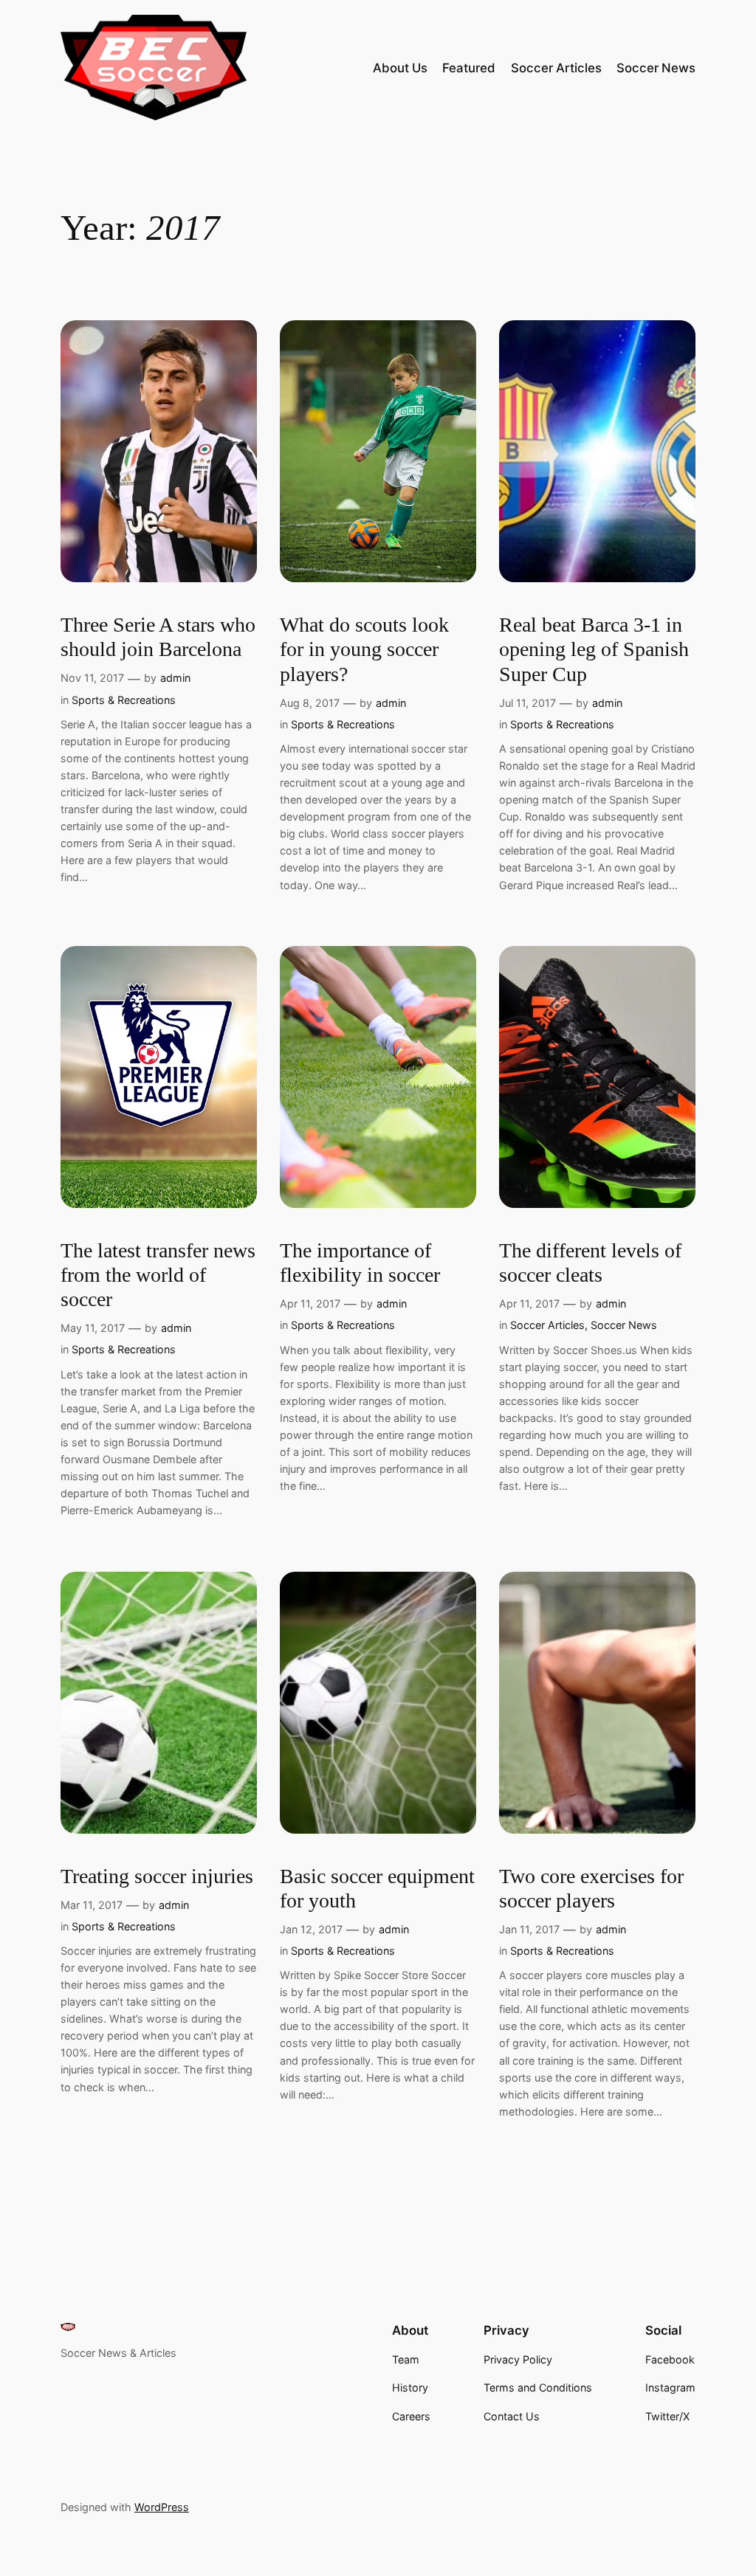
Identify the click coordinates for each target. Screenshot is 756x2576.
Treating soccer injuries (157, 1876)
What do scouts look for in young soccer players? (364, 649)
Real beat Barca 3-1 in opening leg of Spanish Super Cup (594, 649)
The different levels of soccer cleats (590, 1263)
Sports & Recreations (124, 700)
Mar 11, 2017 (92, 1905)
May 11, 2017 (93, 1328)
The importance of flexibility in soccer (360, 1263)
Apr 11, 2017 (310, 1303)
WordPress (162, 2507)
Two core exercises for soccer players (591, 1888)
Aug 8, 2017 (310, 703)
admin (175, 678)
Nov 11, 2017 (92, 678)
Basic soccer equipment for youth (377, 1888)
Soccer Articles (547, 1325)
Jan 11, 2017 (529, 1929)
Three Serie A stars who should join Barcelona (158, 637)
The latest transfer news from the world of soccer (158, 1275)
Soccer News (624, 1325)
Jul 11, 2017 (528, 703)
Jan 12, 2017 (311, 1929)
